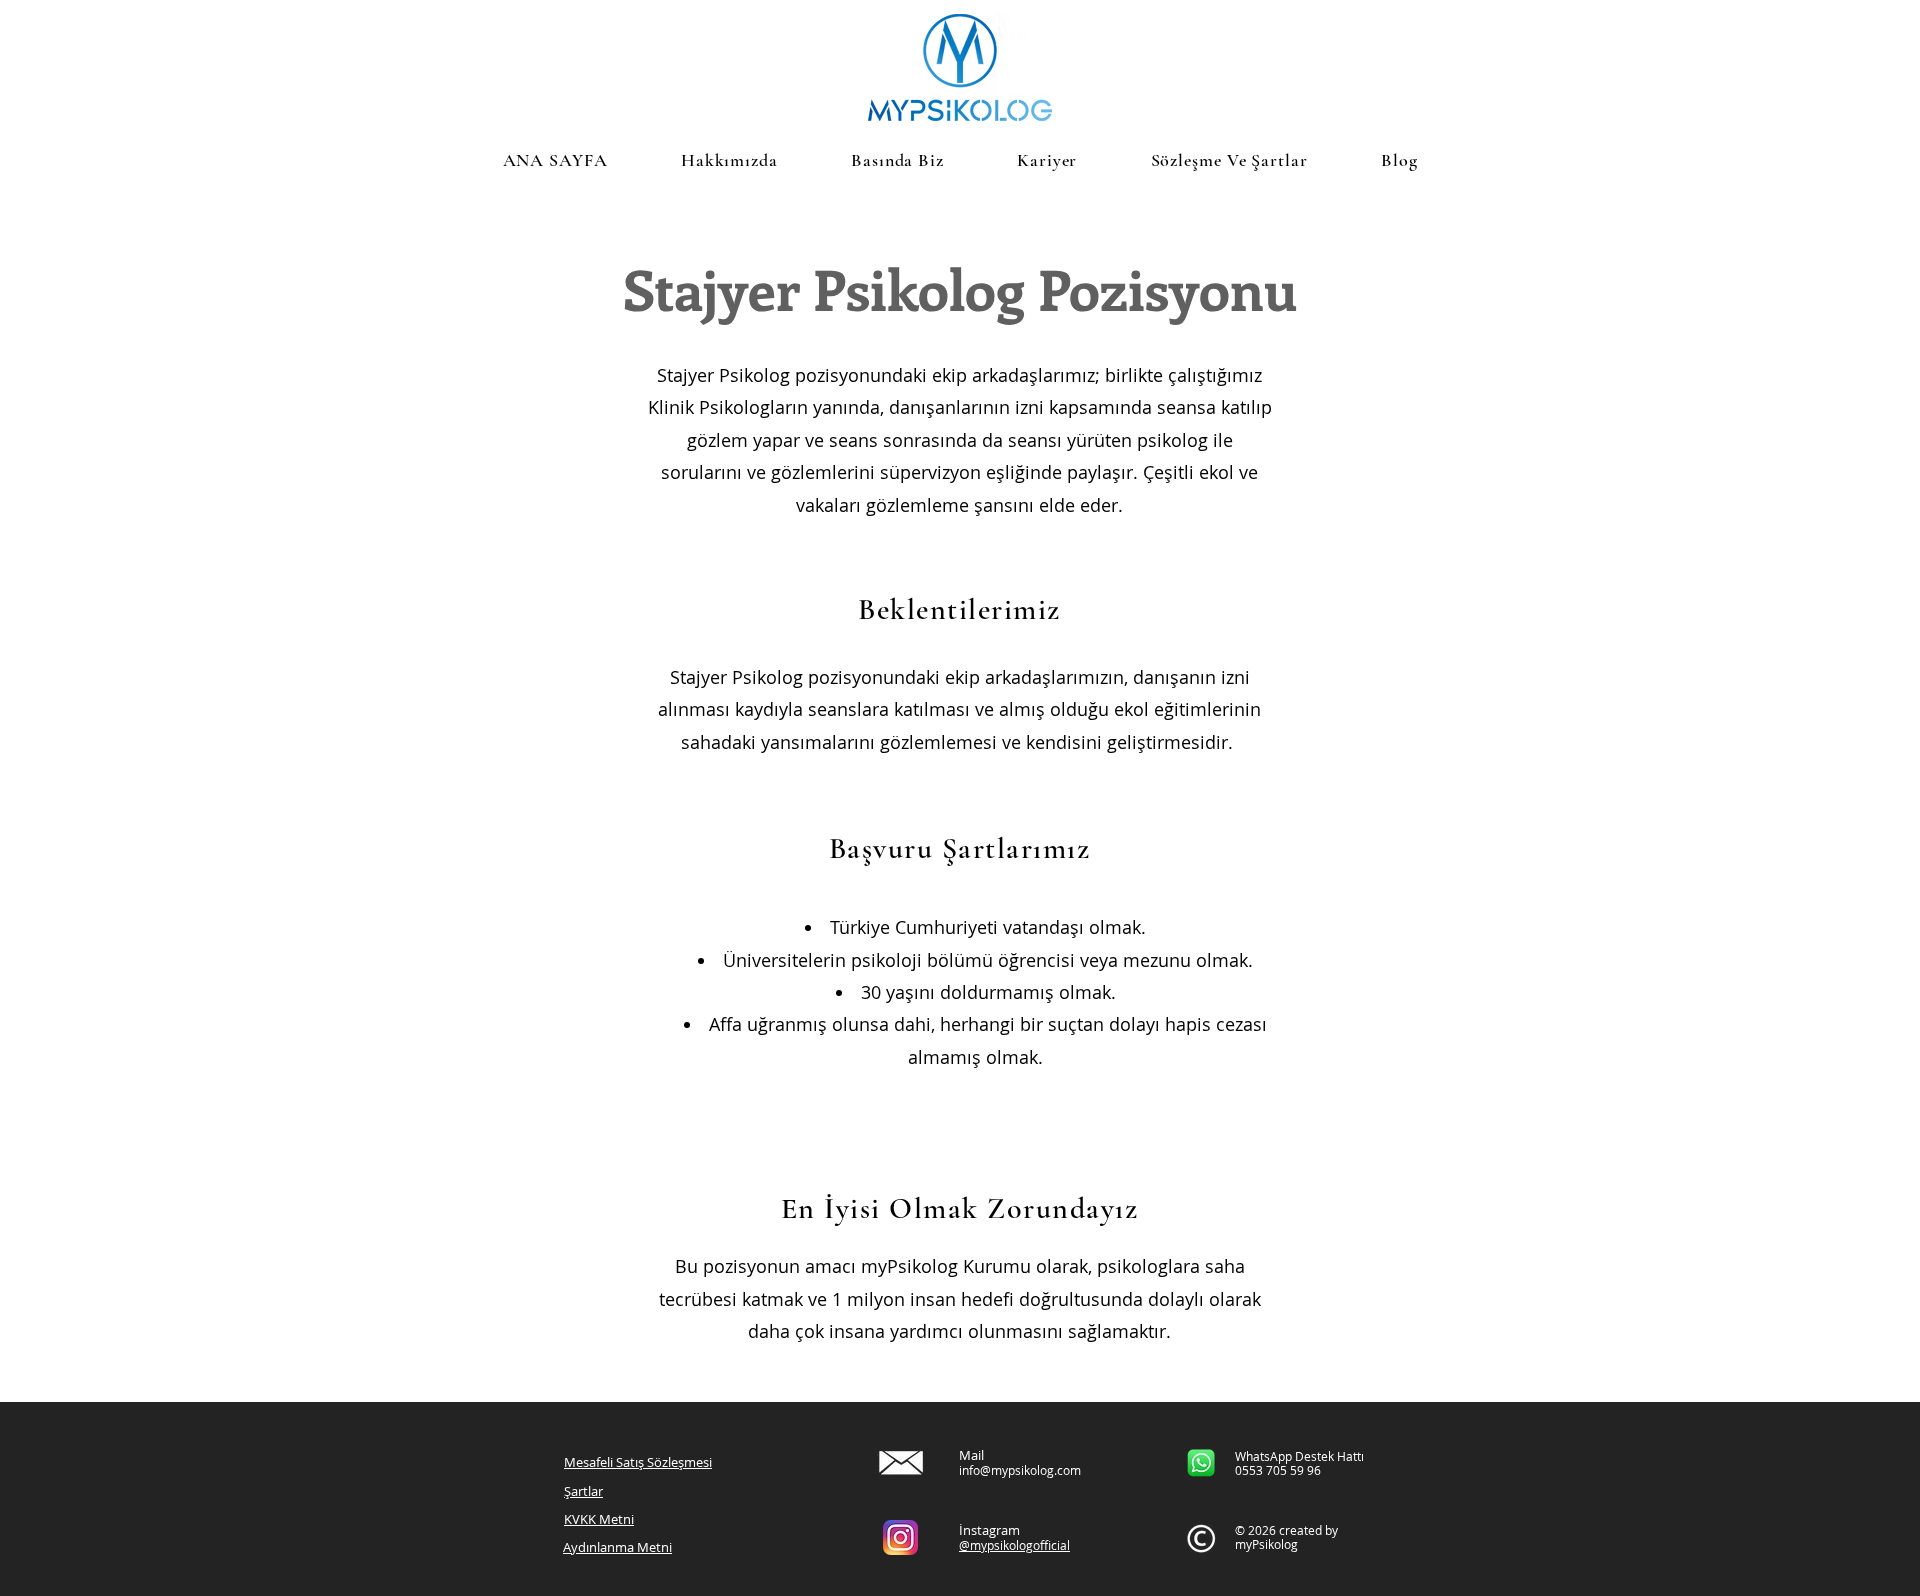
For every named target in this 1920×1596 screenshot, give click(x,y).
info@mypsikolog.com (1020, 1470)
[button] (897, 160)
